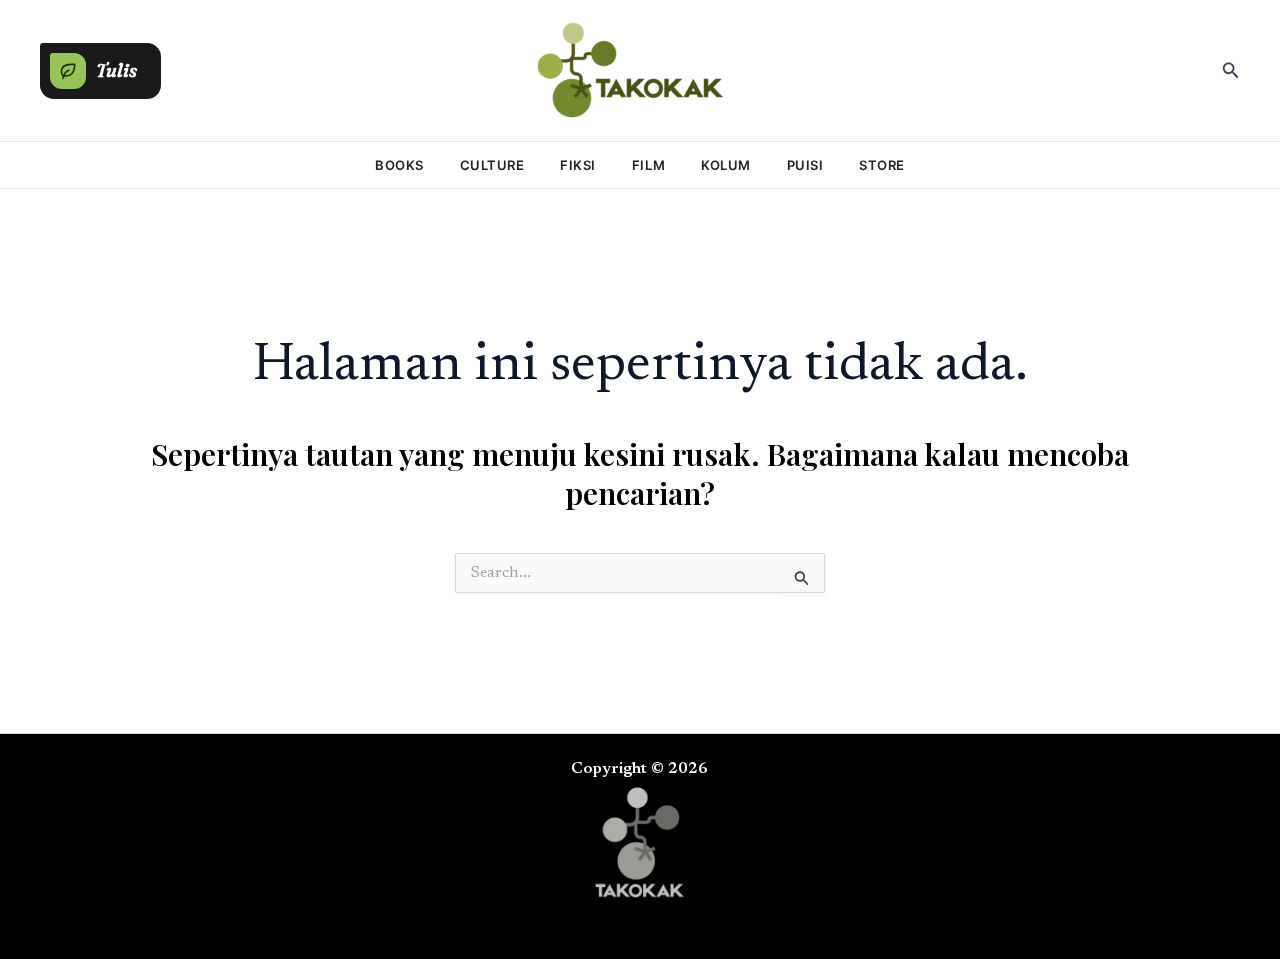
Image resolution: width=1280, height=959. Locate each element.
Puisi (805, 165)
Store (882, 165)
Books (399, 165)
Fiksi (578, 165)
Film (648, 165)
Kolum (726, 165)
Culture (492, 165)
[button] (100, 66)
